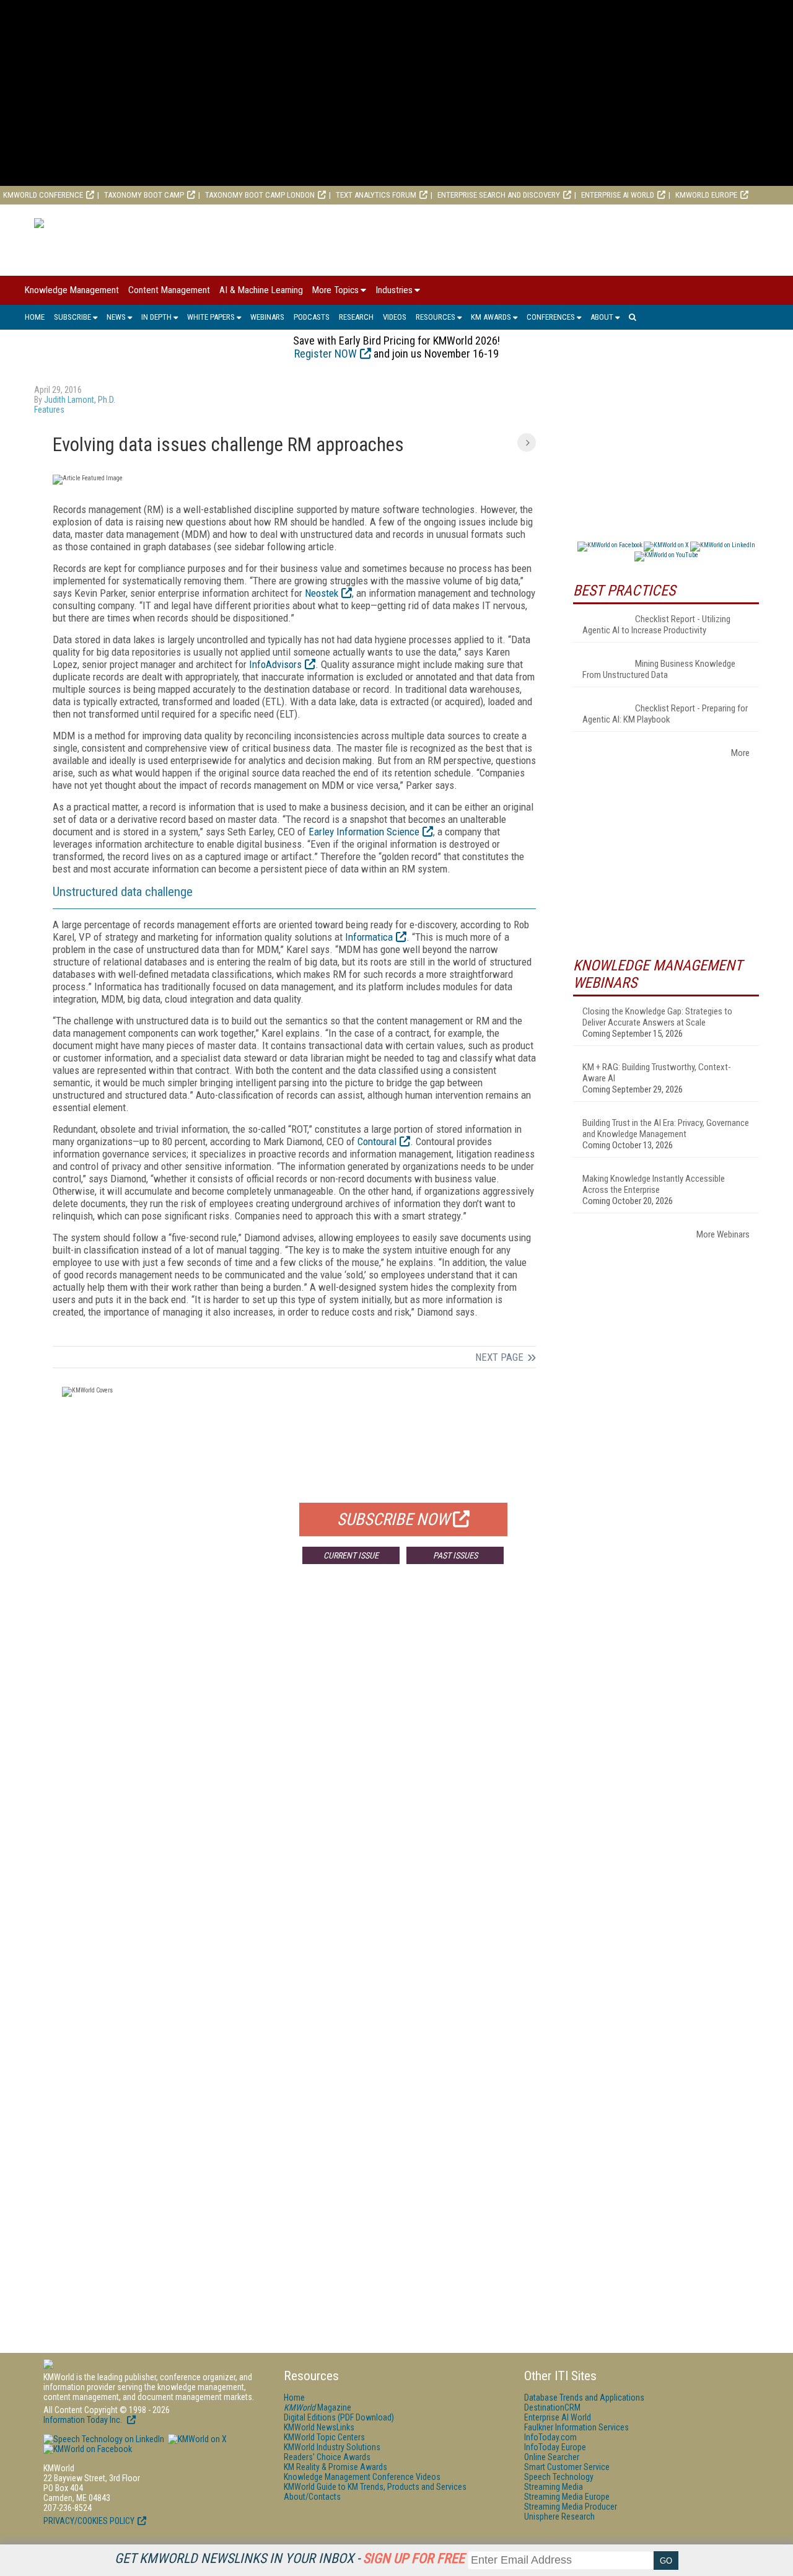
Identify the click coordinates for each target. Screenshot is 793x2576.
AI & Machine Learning (261, 290)
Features (49, 410)
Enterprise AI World (618, 195)
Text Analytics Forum (376, 195)
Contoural (377, 1141)
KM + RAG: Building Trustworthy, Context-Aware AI (657, 1073)
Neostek (322, 593)
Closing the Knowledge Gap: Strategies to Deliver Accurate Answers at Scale (657, 1017)
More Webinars (723, 1234)
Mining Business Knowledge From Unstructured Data (659, 669)
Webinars (267, 317)
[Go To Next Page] (527, 442)
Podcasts (312, 317)
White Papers (211, 317)
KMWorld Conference (43, 195)
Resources (436, 317)
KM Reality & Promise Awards (335, 2467)
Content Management (169, 290)
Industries (394, 290)
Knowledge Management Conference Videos (362, 2477)
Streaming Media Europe (567, 2497)
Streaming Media (554, 2487)
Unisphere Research (559, 2517)
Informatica (369, 937)
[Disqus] (294, 1757)
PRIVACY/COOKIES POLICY (89, 2521)
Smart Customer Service (567, 2467)
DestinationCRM (552, 2407)
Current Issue (351, 1555)
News (116, 317)
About (602, 317)
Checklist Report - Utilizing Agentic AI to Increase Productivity (656, 625)
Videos (395, 317)
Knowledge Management (72, 290)
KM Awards (491, 317)
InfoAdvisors (275, 664)
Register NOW (326, 354)
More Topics (335, 290)
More (740, 753)
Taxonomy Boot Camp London (260, 195)
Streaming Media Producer (571, 2507)
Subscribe (72, 317)
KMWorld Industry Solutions (332, 2447)
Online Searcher (552, 2457)
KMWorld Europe (706, 195)
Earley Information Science (364, 832)
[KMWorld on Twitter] (196, 2439)
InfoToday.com (550, 2437)
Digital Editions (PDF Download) (339, 2417)
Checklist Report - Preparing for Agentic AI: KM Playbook (665, 714)
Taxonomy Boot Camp (144, 195)
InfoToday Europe (555, 2447)
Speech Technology (559, 2477)
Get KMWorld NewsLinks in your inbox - (290, 2558)
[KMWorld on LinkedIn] (104, 2439)
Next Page (499, 1357)
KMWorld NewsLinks (319, 2427)
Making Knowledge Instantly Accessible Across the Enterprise (654, 1184)
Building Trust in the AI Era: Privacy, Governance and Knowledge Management (666, 1128)
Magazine (318, 2407)
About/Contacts (312, 2497)
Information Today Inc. (84, 2420)
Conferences (551, 317)
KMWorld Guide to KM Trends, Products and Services (375, 2487)
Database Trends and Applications (584, 2398)
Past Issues (455, 1555)
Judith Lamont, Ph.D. (80, 400)
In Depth (156, 317)
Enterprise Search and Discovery (499, 195)
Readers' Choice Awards (327, 2457)
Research (356, 317)
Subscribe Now (393, 1519)
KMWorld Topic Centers (324, 2437)
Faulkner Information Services (576, 2427)
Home (35, 317)
